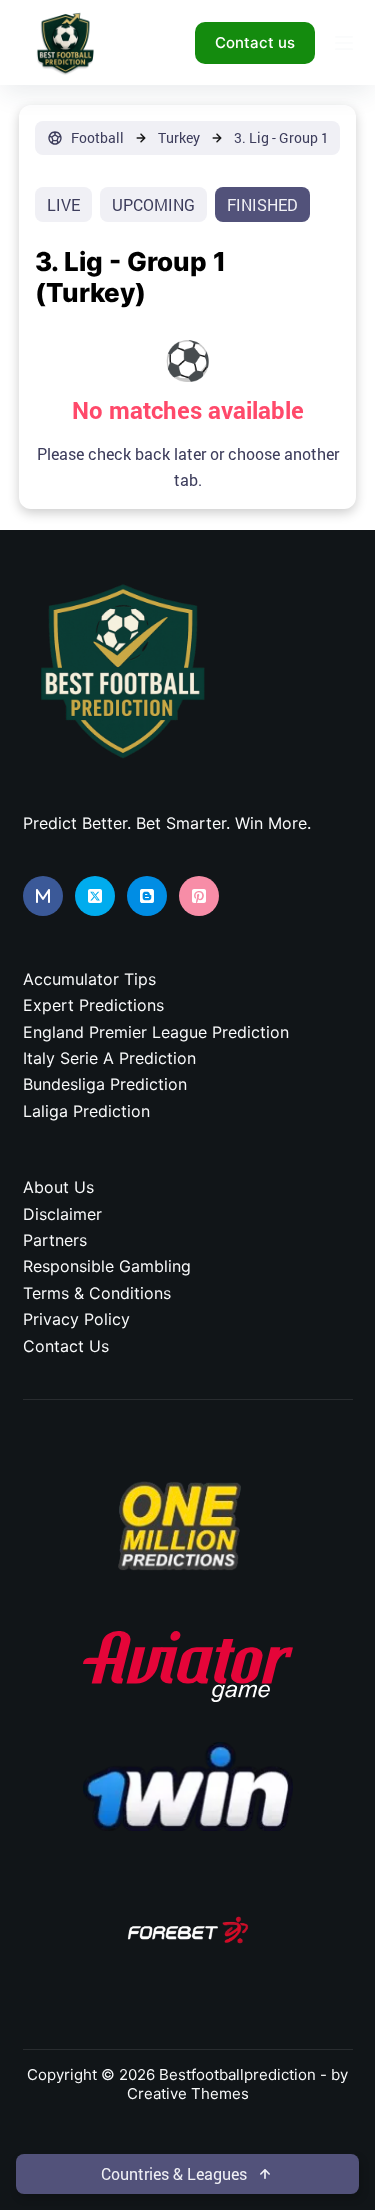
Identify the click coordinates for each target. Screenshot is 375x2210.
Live (63, 204)
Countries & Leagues (174, 2173)
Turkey (179, 138)
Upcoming (153, 204)
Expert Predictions (93, 1005)
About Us (58, 1187)
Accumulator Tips (89, 979)
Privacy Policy (76, 1319)
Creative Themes (188, 2093)
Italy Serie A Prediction (109, 1058)
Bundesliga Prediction (105, 1084)
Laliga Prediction (86, 1111)
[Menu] (344, 43)
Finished (262, 204)
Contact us (255, 42)
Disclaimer (62, 1214)
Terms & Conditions (97, 1293)
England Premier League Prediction (156, 1032)
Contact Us (66, 1346)
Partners (55, 1240)
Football (97, 138)
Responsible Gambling (107, 1266)
